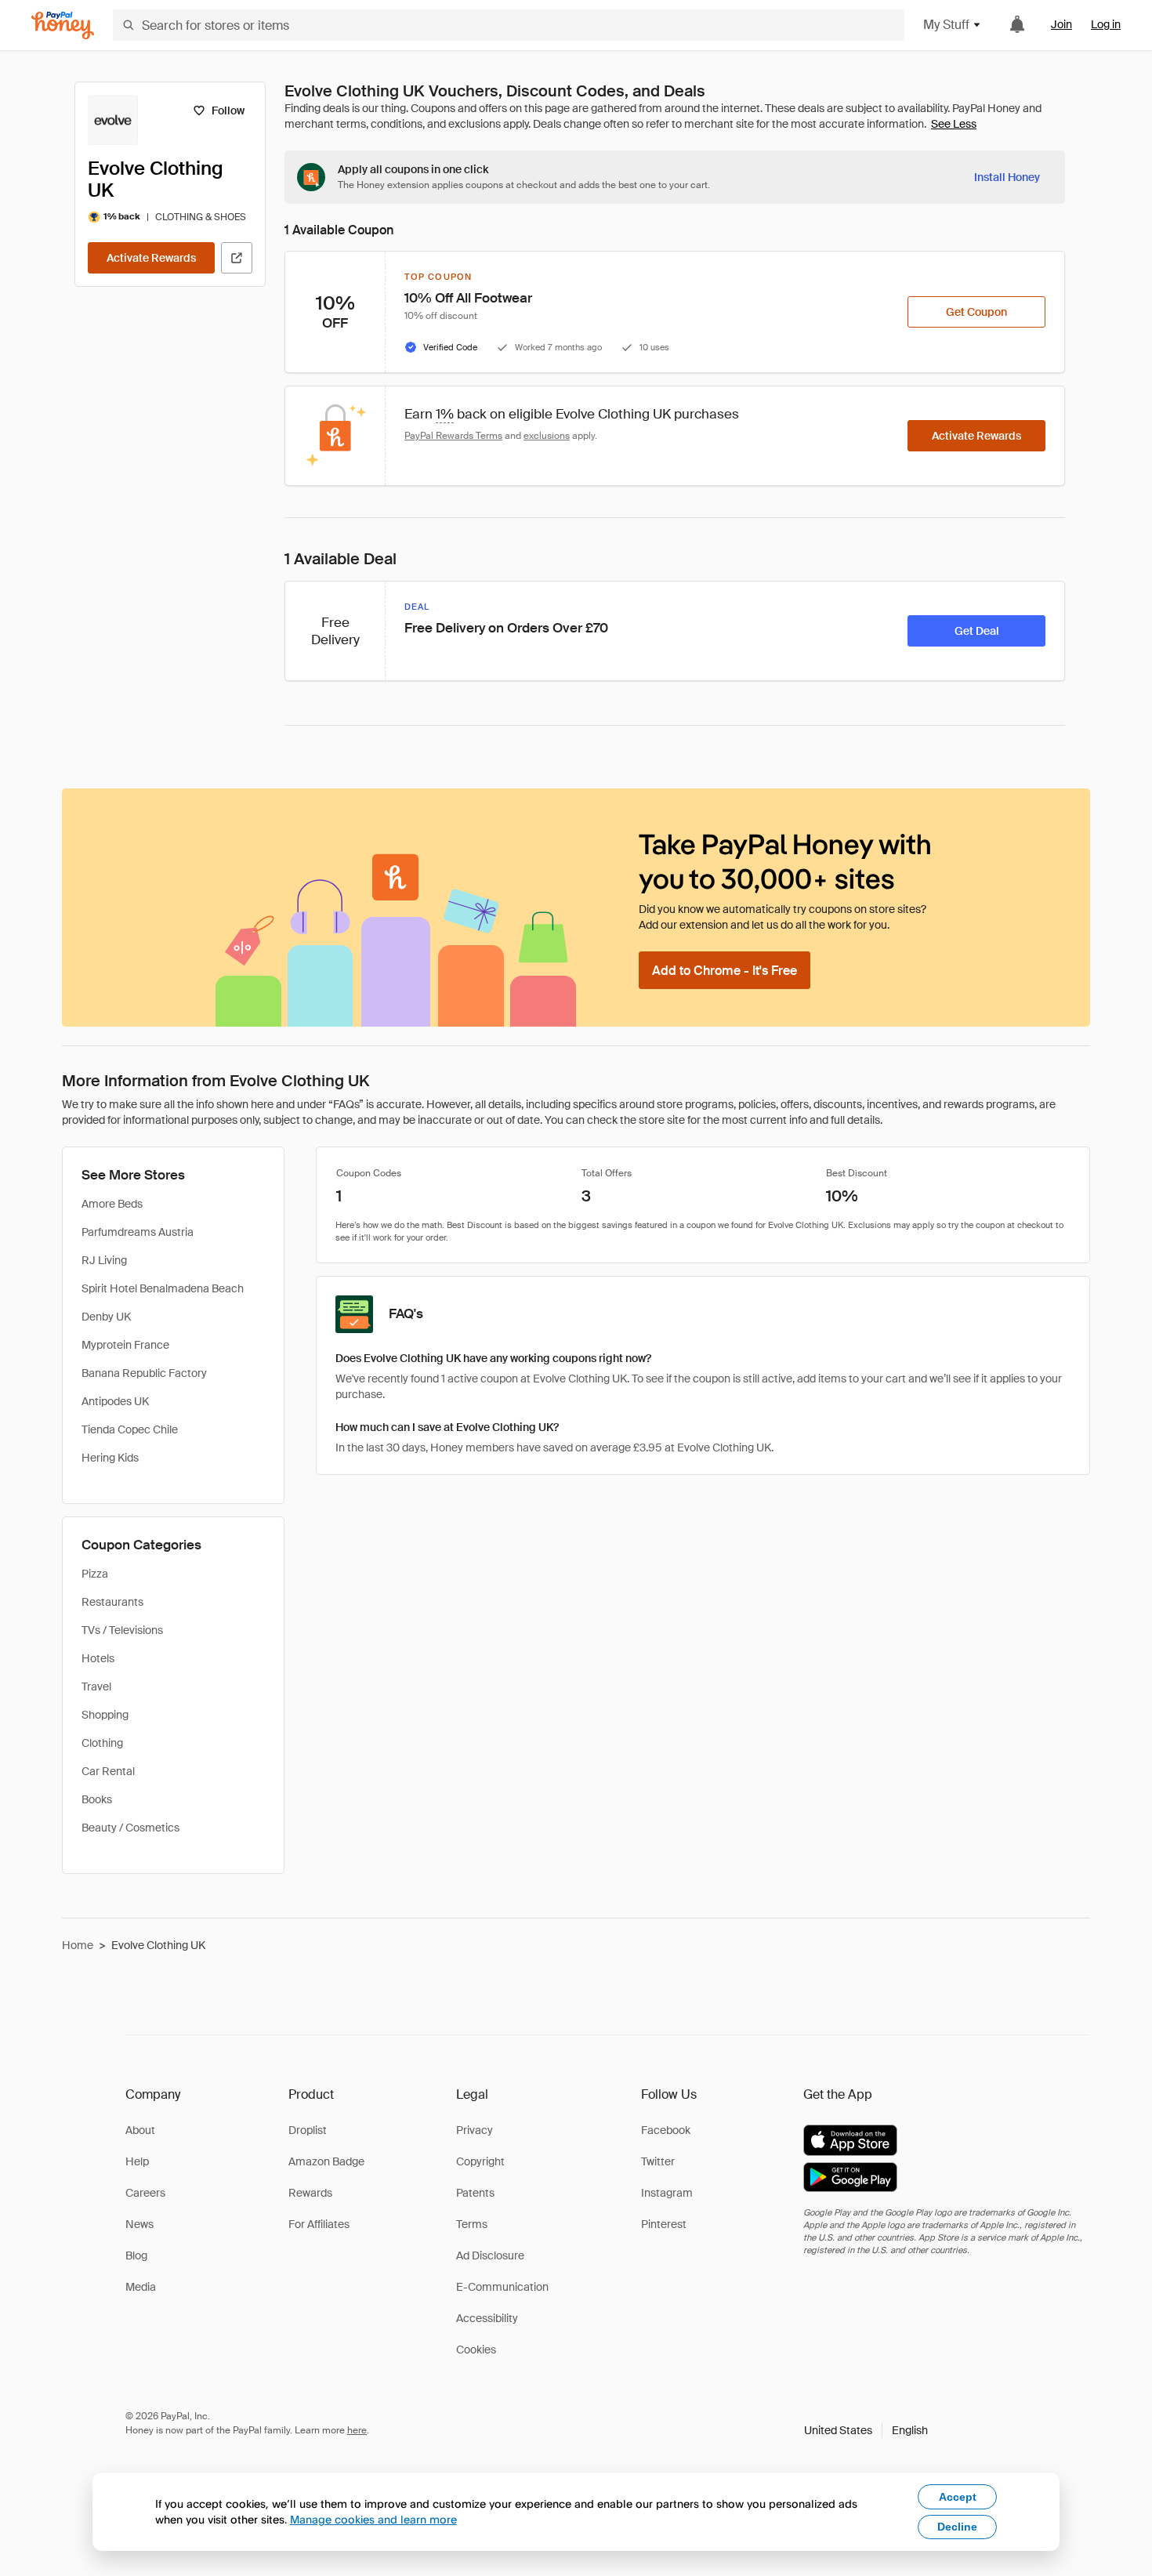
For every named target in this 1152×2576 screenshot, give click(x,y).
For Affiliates (319, 2224)
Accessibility (487, 2318)
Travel (96, 1687)
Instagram (667, 2193)
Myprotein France (125, 1345)
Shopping (105, 1715)
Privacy (475, 2130)
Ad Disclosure (490, 2255)
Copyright (480, 2161)
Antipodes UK (115, 1401)
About (140, 2130)
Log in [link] (1106, 24)
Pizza (95, 1574)
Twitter (658, 2161)
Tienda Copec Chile (130, 1429)
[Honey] (63, 25)
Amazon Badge (326, 2161)
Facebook (666, 2130)
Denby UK (106, 1317)
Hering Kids (110, 1458)
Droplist (308, 2130)
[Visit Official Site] (237, 258)
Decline (957, 2527)
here (357, 2430)
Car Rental (108, 1771)
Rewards (310, 2193)
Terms (472, 2224)
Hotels (98, 1658)
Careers (145, 2193)
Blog (136, 2255)
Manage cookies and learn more (373, 2519)
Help (137, 2161)
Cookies (476, 2350)
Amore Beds (112, 1204)
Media (141, 2287)
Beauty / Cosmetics (130, 1828)
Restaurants (112, 1602)
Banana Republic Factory (144, 1373)
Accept (958, 2497)
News (139, 2224)
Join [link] (1061, 24)
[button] (866, 2430)
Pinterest (664, 2224)
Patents (475, 2193)
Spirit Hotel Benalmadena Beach (163, 1288)
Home (78, 1945)
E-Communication (502, 2287)
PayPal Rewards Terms (453, 436)
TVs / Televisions (122, 1630)
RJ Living (104, 1260)
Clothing (102, 1743)
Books (97, 1799)
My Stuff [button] (946, 25)
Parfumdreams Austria (138, 1232)
